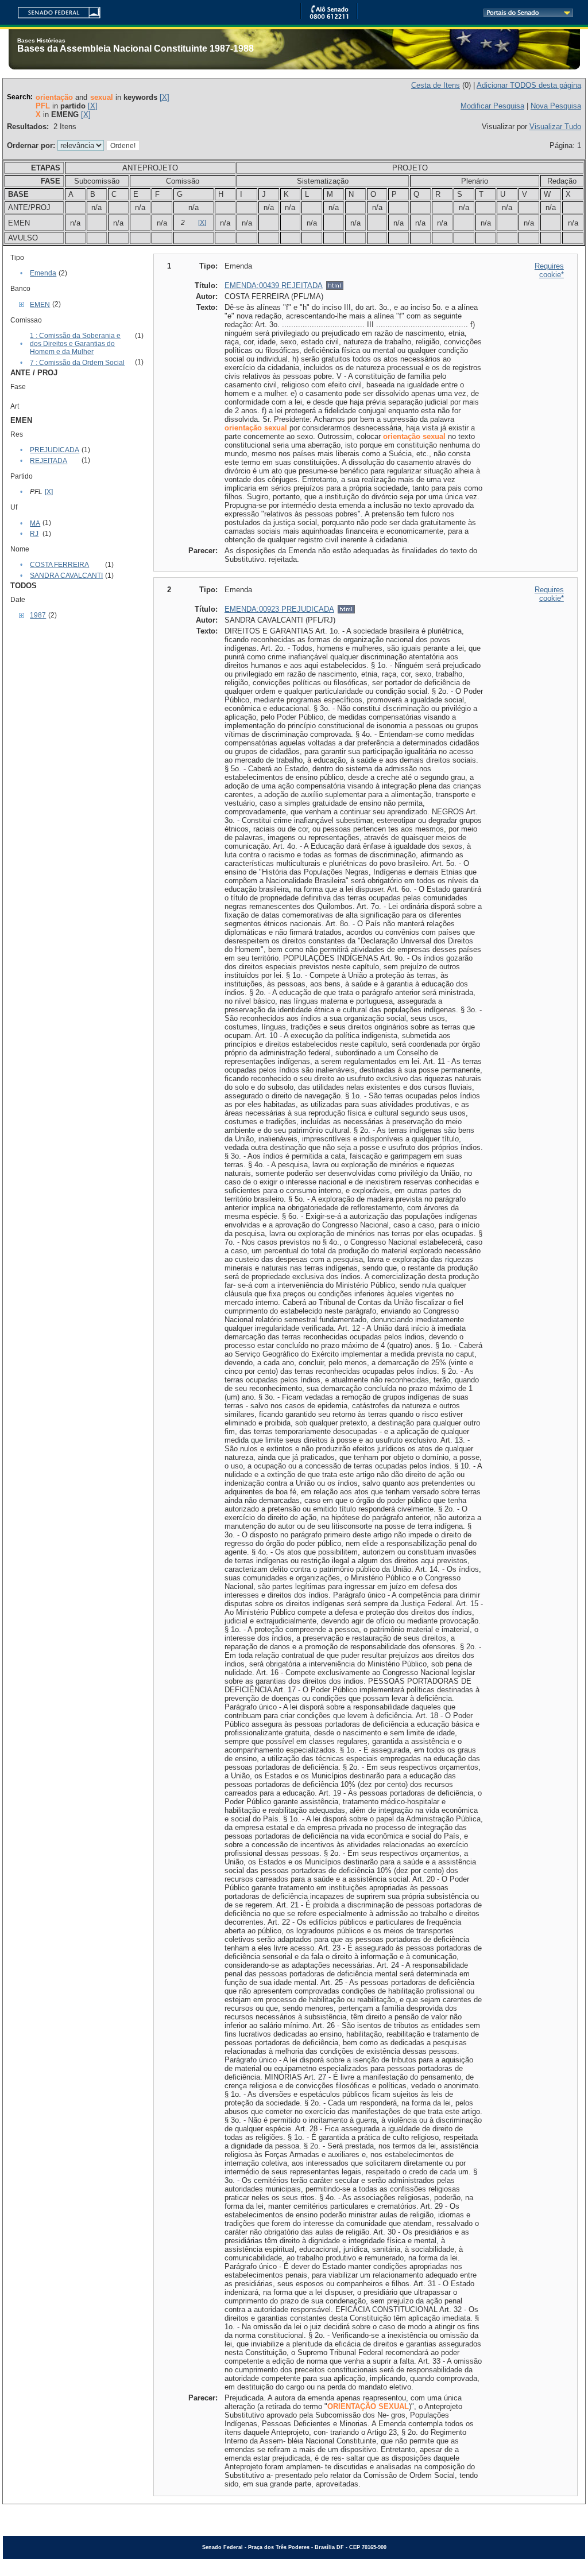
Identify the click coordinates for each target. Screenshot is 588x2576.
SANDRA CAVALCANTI (66, 576)
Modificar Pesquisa (492, 106)
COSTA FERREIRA (59, 565)
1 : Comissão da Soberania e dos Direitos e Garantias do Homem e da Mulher (75, 344)
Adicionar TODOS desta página (529, 85)
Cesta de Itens (436, 85)
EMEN (40, 305)
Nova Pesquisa (556, 106)
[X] (165, 97)
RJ (34, 534)
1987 (38, 615)
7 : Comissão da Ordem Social (77, 363)
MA (35, 523)
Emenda (43, 273)
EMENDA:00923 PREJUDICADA (279, 609)
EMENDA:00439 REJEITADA (274, 285)
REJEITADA (49, 461)
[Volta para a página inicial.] (55, 11)
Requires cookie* (549, 270)
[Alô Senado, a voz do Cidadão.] (329, 17)
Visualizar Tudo (555, 127)
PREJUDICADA (55, 450)
